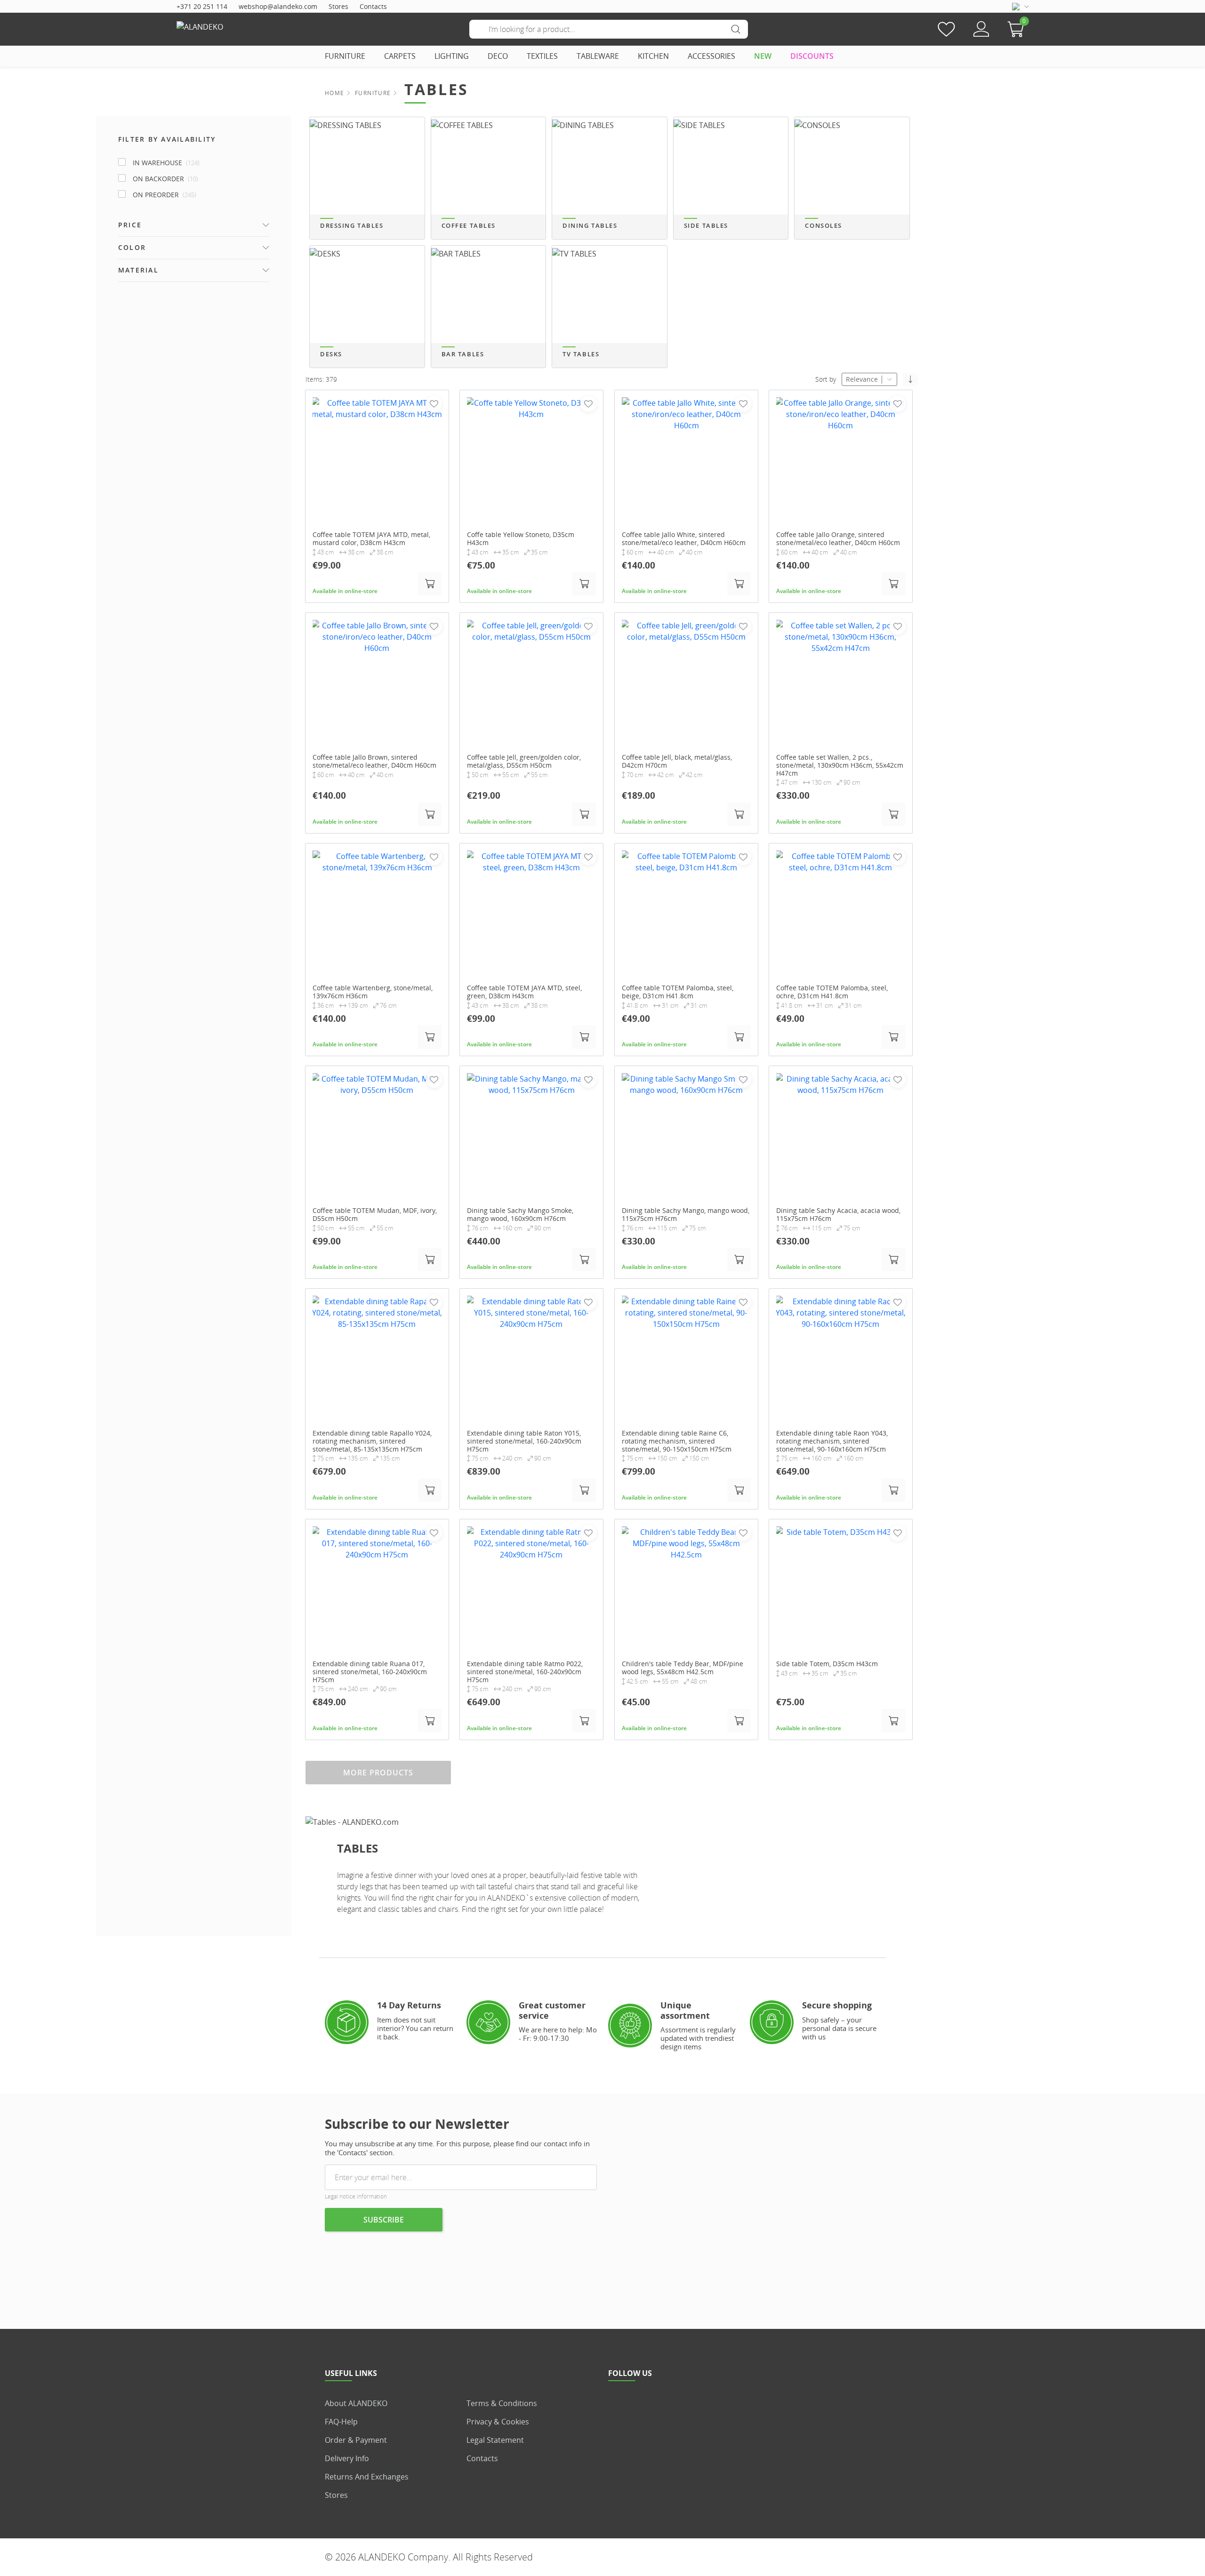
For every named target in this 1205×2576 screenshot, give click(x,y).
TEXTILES (542, 56)
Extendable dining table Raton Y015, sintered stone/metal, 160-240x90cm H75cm (524, 1441)
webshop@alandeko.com (278, 6)
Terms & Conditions (502, 2403)
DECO (498, 56)
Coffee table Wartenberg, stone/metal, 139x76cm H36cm (373, 992)
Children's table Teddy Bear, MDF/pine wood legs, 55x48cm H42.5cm (683, 1668)
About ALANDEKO (356, 2403)
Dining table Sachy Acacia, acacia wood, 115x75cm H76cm (838, 1215)
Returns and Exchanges (367, 2477)
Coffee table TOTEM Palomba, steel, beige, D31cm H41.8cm (678, 992)
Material (138, 270)
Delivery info (347, 2458)
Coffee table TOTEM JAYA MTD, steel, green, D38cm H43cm (524, 992)
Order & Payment (356, 2440)
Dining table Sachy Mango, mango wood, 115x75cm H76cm (686, 1215)
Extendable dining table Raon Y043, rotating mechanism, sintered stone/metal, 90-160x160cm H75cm (832, 1441)
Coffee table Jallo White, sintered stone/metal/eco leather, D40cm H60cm (684, 539)
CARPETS (400, 56)
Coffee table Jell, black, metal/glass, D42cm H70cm (677, 762)
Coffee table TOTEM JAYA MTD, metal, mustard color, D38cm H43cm (371, 539)
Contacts (373, 6)
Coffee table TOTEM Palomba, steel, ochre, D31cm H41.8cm (832, 992)
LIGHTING (452, 56)
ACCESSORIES (711, 56)
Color (132, 247)
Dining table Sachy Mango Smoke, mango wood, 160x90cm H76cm (520, 1215)
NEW (763, 56)
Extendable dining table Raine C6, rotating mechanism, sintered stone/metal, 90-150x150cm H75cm (677, 1441)
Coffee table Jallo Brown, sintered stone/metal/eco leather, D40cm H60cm (374, 762)
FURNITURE (345, 56)
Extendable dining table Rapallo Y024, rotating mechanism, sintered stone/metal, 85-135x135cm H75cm (372, 1441)
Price (130, 225)
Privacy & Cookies (498, 2422)
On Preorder (165, 195)
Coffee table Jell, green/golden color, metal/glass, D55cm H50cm (524, 762)
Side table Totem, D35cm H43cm (827, 1664)
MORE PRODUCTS (378, 1773)
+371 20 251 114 (202, 6)
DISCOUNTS (812, 56)
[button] (1018, 29)
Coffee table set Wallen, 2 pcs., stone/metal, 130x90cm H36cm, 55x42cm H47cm (840, 765)
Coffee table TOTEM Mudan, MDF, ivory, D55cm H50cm (375, 1215)
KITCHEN (653, 56)
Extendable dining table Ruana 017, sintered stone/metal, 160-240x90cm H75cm (370, 1672)
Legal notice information (356, 2196)
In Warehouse (166, 163)
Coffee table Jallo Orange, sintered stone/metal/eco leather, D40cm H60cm (838, 539)
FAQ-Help (341, 2422)
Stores (338, 6)
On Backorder (165, 179)
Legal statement (495, 2440)
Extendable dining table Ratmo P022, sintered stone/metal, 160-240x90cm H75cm (525, 1672)
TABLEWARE (598, 56)
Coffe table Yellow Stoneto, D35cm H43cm (521, 539)
